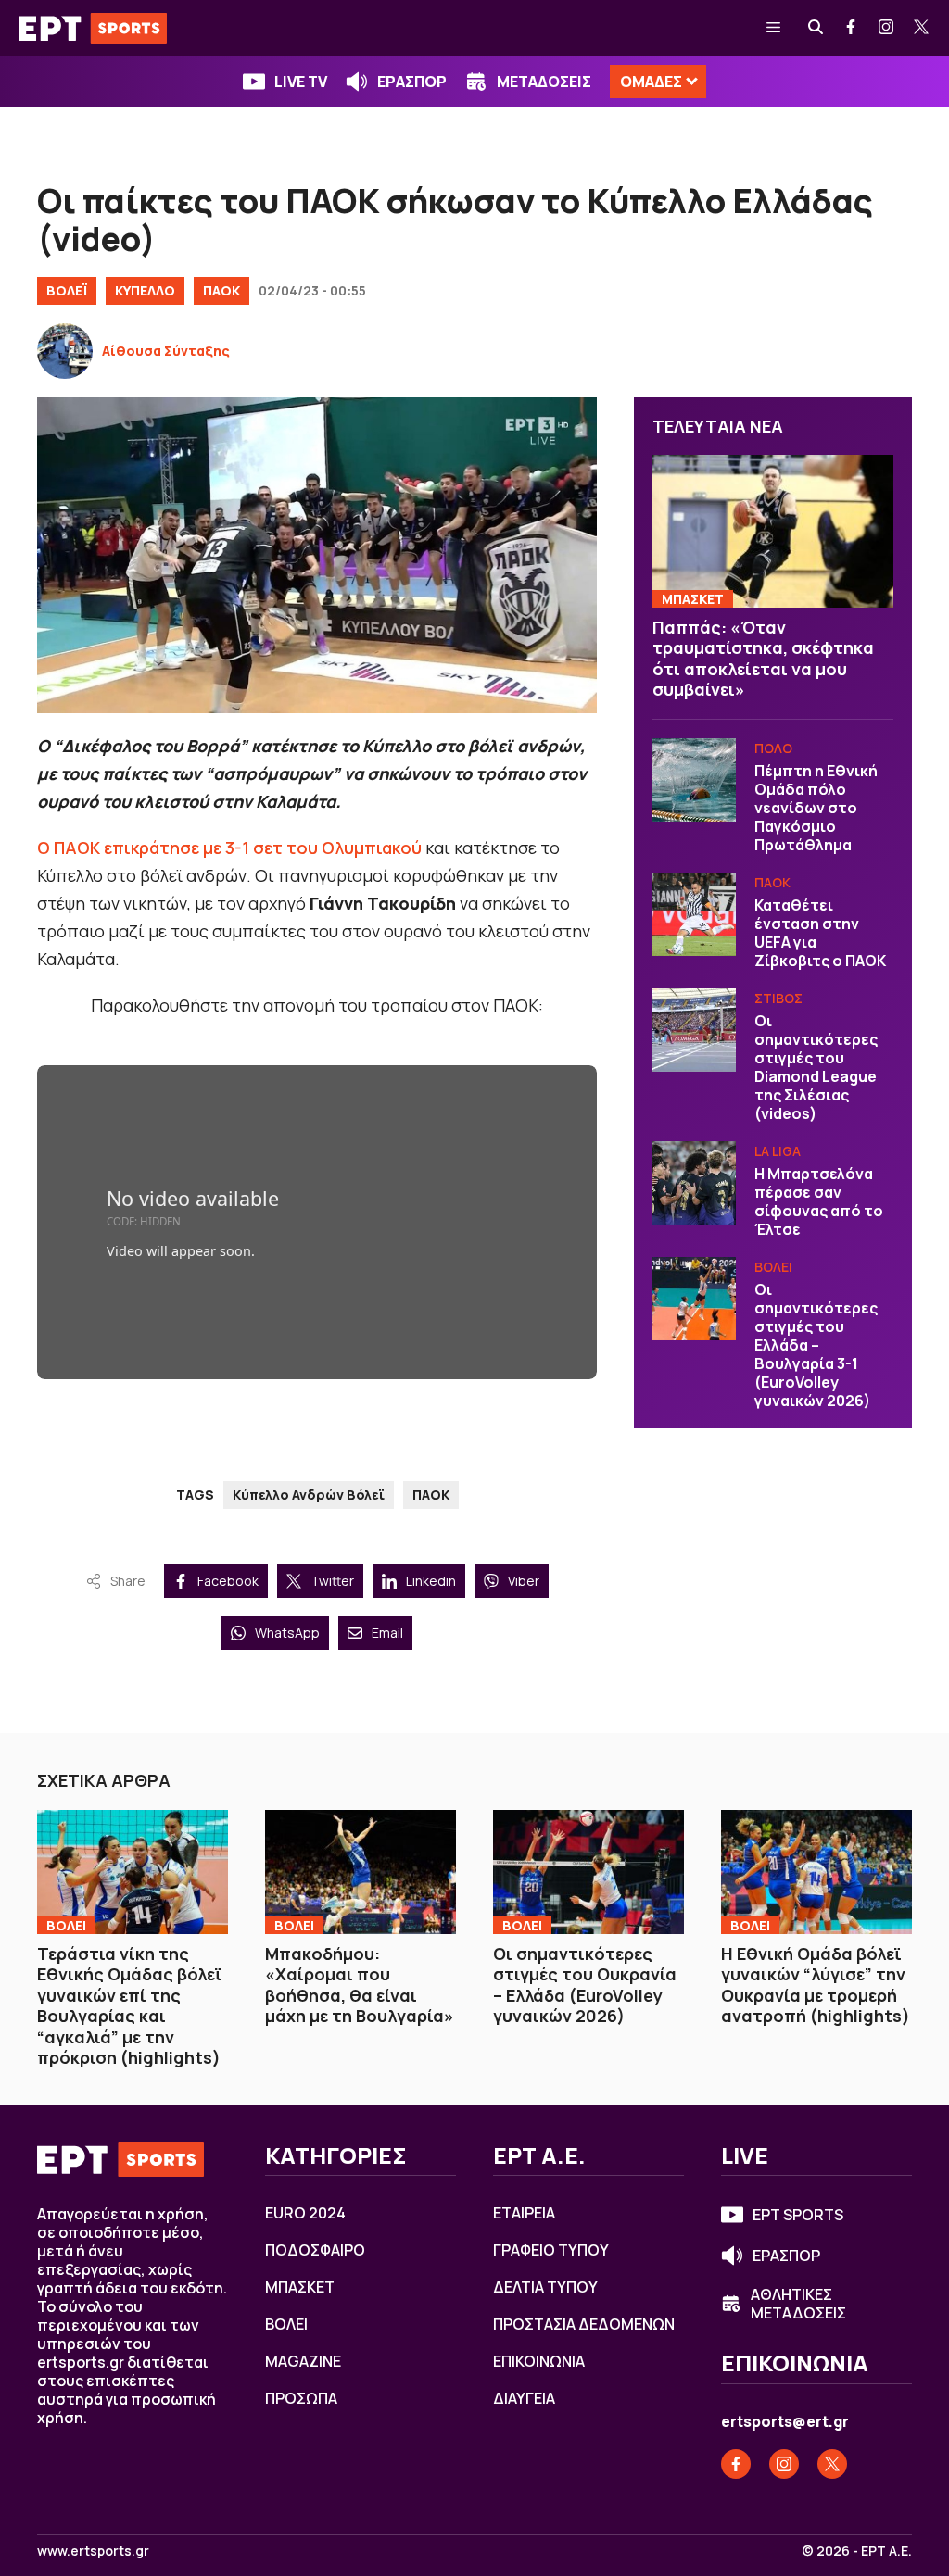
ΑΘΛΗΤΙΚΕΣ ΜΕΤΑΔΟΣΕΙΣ (798, 2304)
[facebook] (852, 28)
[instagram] (887, 28)
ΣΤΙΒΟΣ (778, 998)
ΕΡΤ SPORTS (798, 2215)
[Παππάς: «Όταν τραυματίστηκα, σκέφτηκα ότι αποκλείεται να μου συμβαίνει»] (773, 531)
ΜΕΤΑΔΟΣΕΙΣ (544, 82)
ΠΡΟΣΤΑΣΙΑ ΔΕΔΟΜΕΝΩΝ (584, 2324)
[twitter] (922, 28)
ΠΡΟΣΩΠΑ (301, 2398)
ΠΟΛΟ (773, 748)
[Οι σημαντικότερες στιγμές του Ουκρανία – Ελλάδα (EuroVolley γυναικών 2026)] (588, 1872)
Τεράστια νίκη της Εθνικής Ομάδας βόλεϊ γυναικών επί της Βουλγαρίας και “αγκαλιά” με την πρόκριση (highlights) (130, 2006)
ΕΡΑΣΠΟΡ (412, 82)
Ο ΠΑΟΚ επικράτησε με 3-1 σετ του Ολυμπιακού (229, 848)
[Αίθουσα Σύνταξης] (65, 351)
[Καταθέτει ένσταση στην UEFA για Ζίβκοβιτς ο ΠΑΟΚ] (694, 914)
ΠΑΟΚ (221, 290)
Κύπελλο (145, 290)
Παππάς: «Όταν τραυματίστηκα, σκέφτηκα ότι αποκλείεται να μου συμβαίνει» (763, 659)
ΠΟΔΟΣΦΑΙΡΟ (315, 2250)
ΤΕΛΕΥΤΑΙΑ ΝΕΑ (718, 426)
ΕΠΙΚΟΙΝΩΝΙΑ (539, 2361)
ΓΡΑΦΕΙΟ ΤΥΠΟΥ (551, 2250)
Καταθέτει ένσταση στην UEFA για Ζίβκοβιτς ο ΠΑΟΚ (820, 933)
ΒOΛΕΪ (67, 290)
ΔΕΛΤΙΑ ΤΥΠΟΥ (545, 2287)
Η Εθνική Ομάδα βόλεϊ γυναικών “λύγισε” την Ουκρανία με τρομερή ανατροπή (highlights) (816, 1985)
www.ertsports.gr (93, 2551)
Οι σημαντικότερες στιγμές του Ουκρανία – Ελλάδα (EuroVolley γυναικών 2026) (585, 1985)
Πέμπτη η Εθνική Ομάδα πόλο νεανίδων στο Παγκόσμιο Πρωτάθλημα (816, 808)
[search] (816, 28)
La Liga (778, 1151)
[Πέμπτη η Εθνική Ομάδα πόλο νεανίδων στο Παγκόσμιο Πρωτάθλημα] (694, 780)
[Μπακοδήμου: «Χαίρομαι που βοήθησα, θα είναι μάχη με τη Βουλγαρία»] (361, 1872)
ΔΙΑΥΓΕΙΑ (524, 2398)
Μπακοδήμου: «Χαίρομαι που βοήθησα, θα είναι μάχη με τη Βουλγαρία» (360, 1985)
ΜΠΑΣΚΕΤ (693, 599)
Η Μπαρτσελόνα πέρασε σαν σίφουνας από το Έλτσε (819, 1201)
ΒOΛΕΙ (773, 1267)
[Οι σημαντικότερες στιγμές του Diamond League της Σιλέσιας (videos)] (694, 1030)
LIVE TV (301, 82)
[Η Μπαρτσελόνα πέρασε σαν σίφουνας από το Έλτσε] (694, 1183)
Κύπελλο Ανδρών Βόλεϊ (309, 1495)
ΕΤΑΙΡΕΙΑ (524, 2213)
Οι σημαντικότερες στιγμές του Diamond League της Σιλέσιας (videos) (816, 1067)
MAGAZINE (303, 2361)
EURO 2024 (305, 2213)
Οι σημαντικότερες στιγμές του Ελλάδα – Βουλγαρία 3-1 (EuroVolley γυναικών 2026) (816, 1345)
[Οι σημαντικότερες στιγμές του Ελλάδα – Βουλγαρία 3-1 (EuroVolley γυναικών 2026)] (694, 1299)
